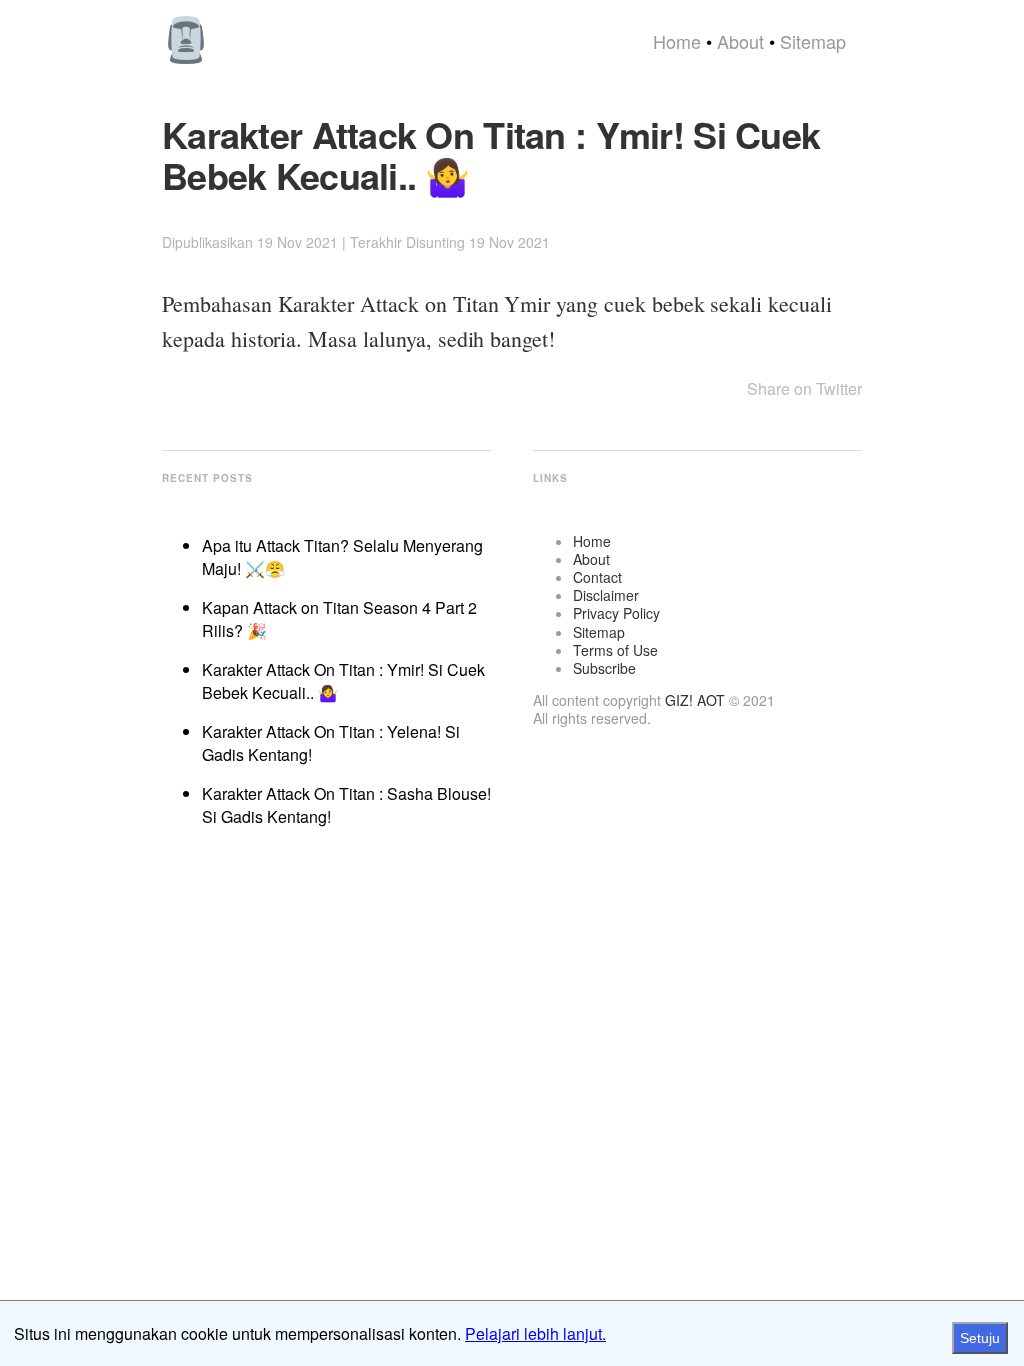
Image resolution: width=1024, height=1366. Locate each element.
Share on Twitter (804, 388)
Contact (597, 577)
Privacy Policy (616, 613)
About (740, 41)
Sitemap (813, 41)
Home (677, 41)
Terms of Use (615, 650)
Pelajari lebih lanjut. (535, 1333)
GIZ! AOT (695, 700)
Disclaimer (606, 595)
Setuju (980, 1338)
